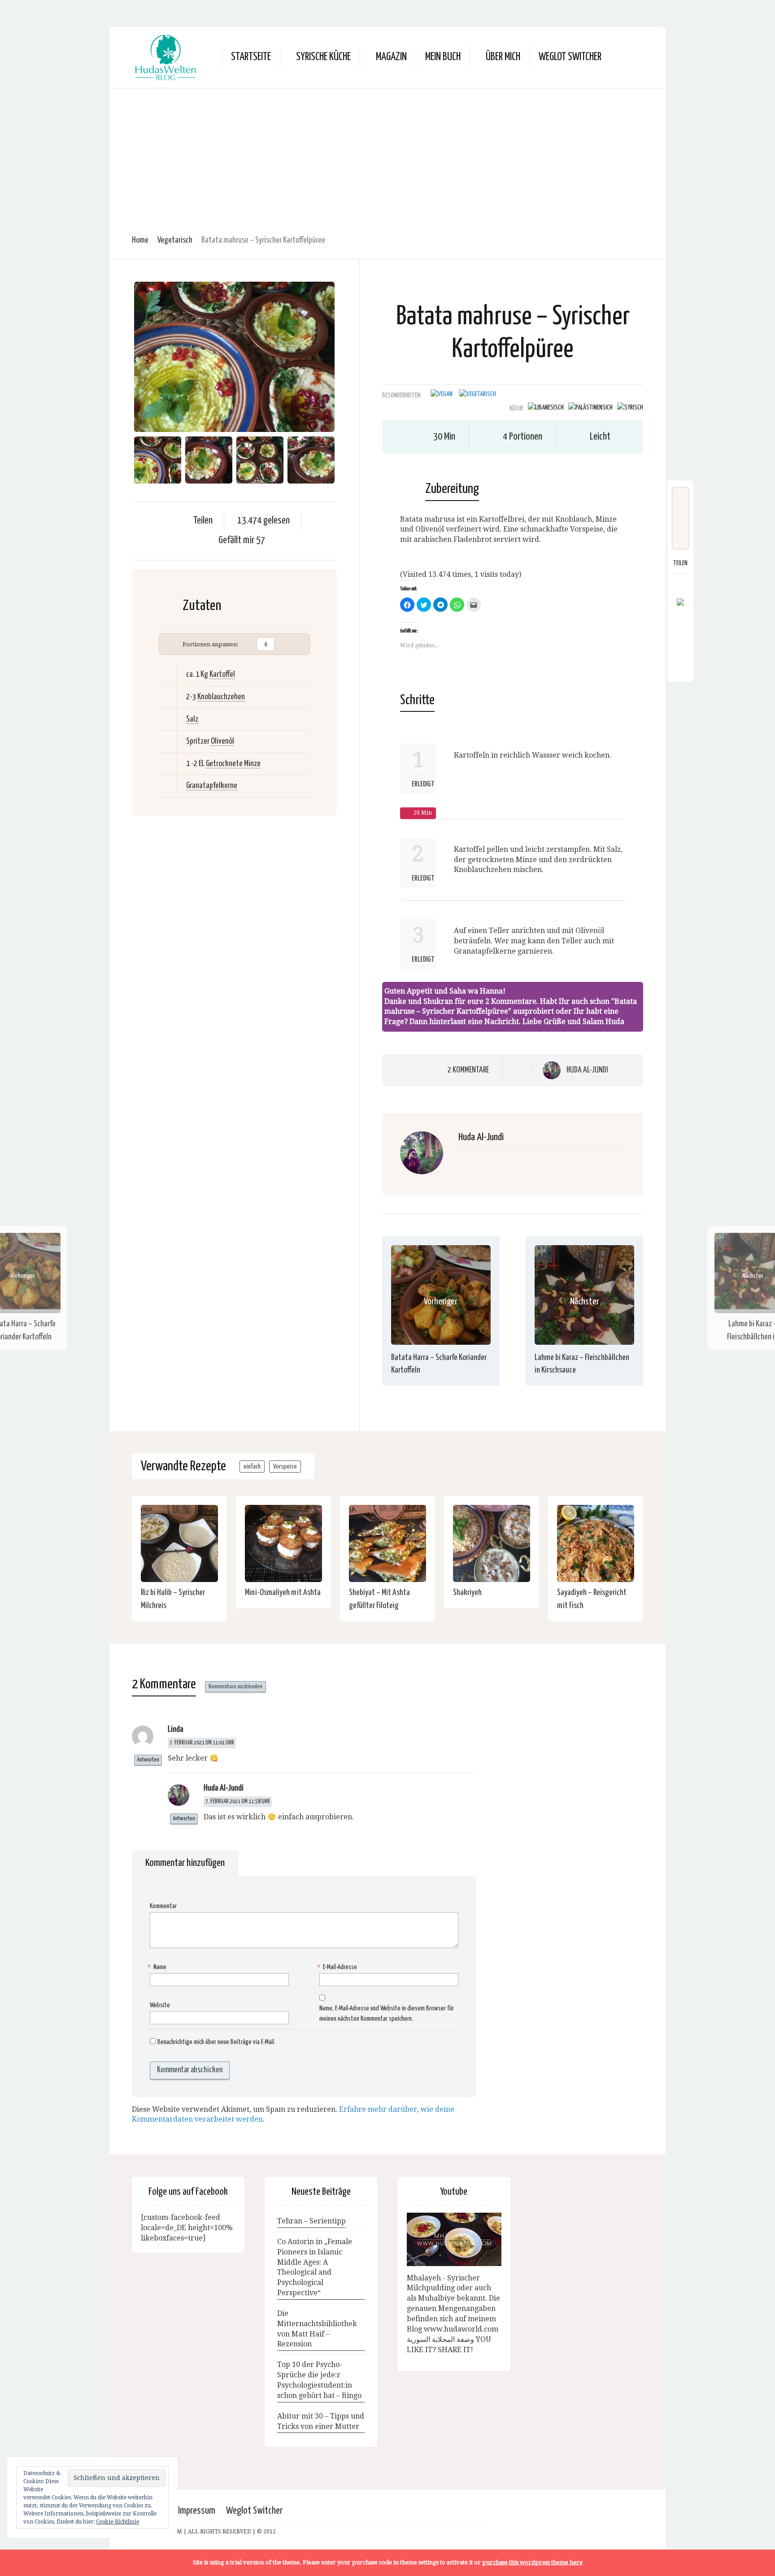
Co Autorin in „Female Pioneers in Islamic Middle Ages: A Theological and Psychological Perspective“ (315, 2267)
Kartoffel (222, 674)
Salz (192, 719)
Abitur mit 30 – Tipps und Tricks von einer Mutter (321, 2421)
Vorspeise (285, 1467)
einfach (252, 1467)
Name (158, 1967)
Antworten (148, 1760)
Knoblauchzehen (221, 697)
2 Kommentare (468, 1070)
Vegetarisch (175, 240)
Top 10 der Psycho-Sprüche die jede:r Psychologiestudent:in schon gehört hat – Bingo (319, 2380)
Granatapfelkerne (212, 786)
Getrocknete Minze (233, 764)
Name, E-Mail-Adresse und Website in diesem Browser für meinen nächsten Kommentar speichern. (387, 2014)
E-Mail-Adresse (338, 1967)
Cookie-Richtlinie (118, 2522)
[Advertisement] (387, 156)
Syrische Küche (323, 57)
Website (160, 2005)
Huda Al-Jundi (587, 1070)
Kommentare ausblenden (235, 1687)
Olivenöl (222, 741)
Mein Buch (443, 57)
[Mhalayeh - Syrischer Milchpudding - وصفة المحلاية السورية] (454, 2239)
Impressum (197, 2511)
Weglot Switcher (254, 2511)
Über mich (503, 57)
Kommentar (163, 1906)
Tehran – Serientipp (311, 2221)
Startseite (251, 57)
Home (140, 240)
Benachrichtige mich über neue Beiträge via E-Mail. (216, 2042)
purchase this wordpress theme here (532, 2562)
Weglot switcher (570, 57)
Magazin (391, 57)
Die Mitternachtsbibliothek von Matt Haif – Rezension (317, 2329)
